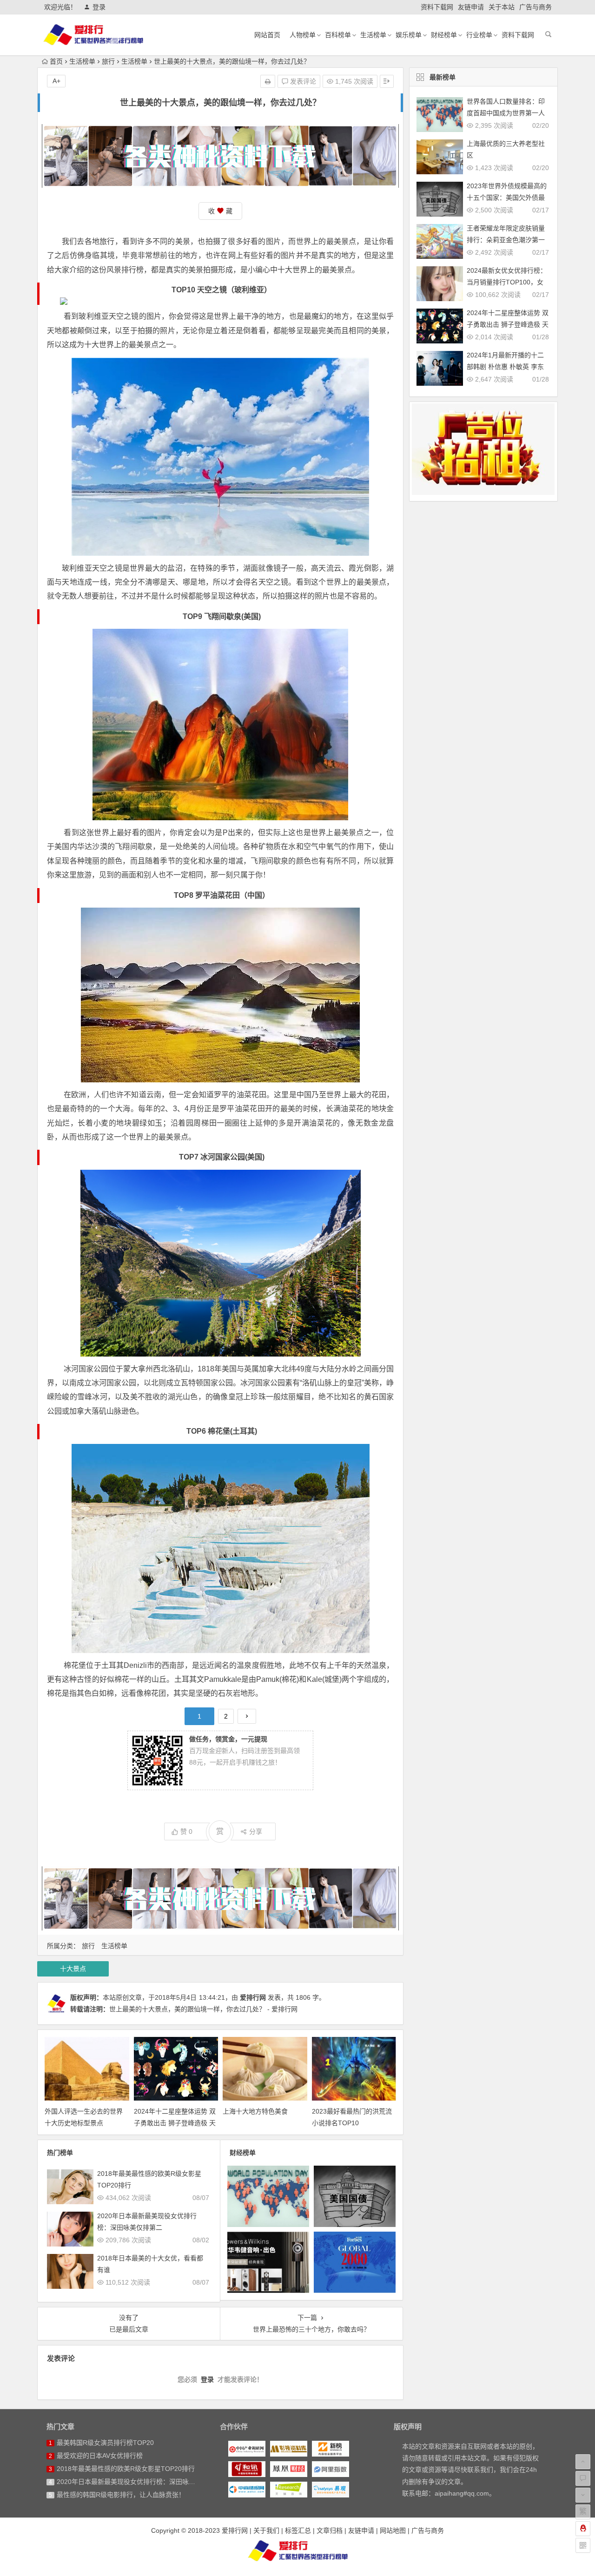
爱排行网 (253, 1997)
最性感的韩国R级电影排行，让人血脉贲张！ (121, 2495)
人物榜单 (303, 35)
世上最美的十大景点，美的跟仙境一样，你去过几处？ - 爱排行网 (203, 2009)
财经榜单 (444, 35)
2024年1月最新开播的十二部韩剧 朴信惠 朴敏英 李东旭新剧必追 (505, 367)
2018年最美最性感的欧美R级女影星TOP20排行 (126, 2469)
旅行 (108, 61)
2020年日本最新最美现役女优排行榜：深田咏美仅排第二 (139, 2482)
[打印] (268, 81)
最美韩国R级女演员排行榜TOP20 (105, 2443)
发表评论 (302, 81)
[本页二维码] (583, 2545)
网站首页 (267, 35)
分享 (256, 1832)
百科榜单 (338, 35)
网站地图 (393, 2530)
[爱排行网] (297, 2550)
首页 (56, 61)
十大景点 (73, 1969)
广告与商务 (535, 7)
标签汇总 (298, 2530)
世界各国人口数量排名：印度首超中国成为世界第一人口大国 (506, 113)
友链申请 (471, 7)
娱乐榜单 (409, 35)
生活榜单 (373, 35)
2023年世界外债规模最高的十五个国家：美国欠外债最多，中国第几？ (507, 198)
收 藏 (220, 211)
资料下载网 (437, 7)
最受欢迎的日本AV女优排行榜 (100, 2456)
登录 (99, 7)
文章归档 (330, 2530)
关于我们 (266, 2530)
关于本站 (502, 7)
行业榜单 (479, 35)
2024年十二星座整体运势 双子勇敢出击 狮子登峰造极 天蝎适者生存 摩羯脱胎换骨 (175, 2123)
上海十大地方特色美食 (255, 2111)
